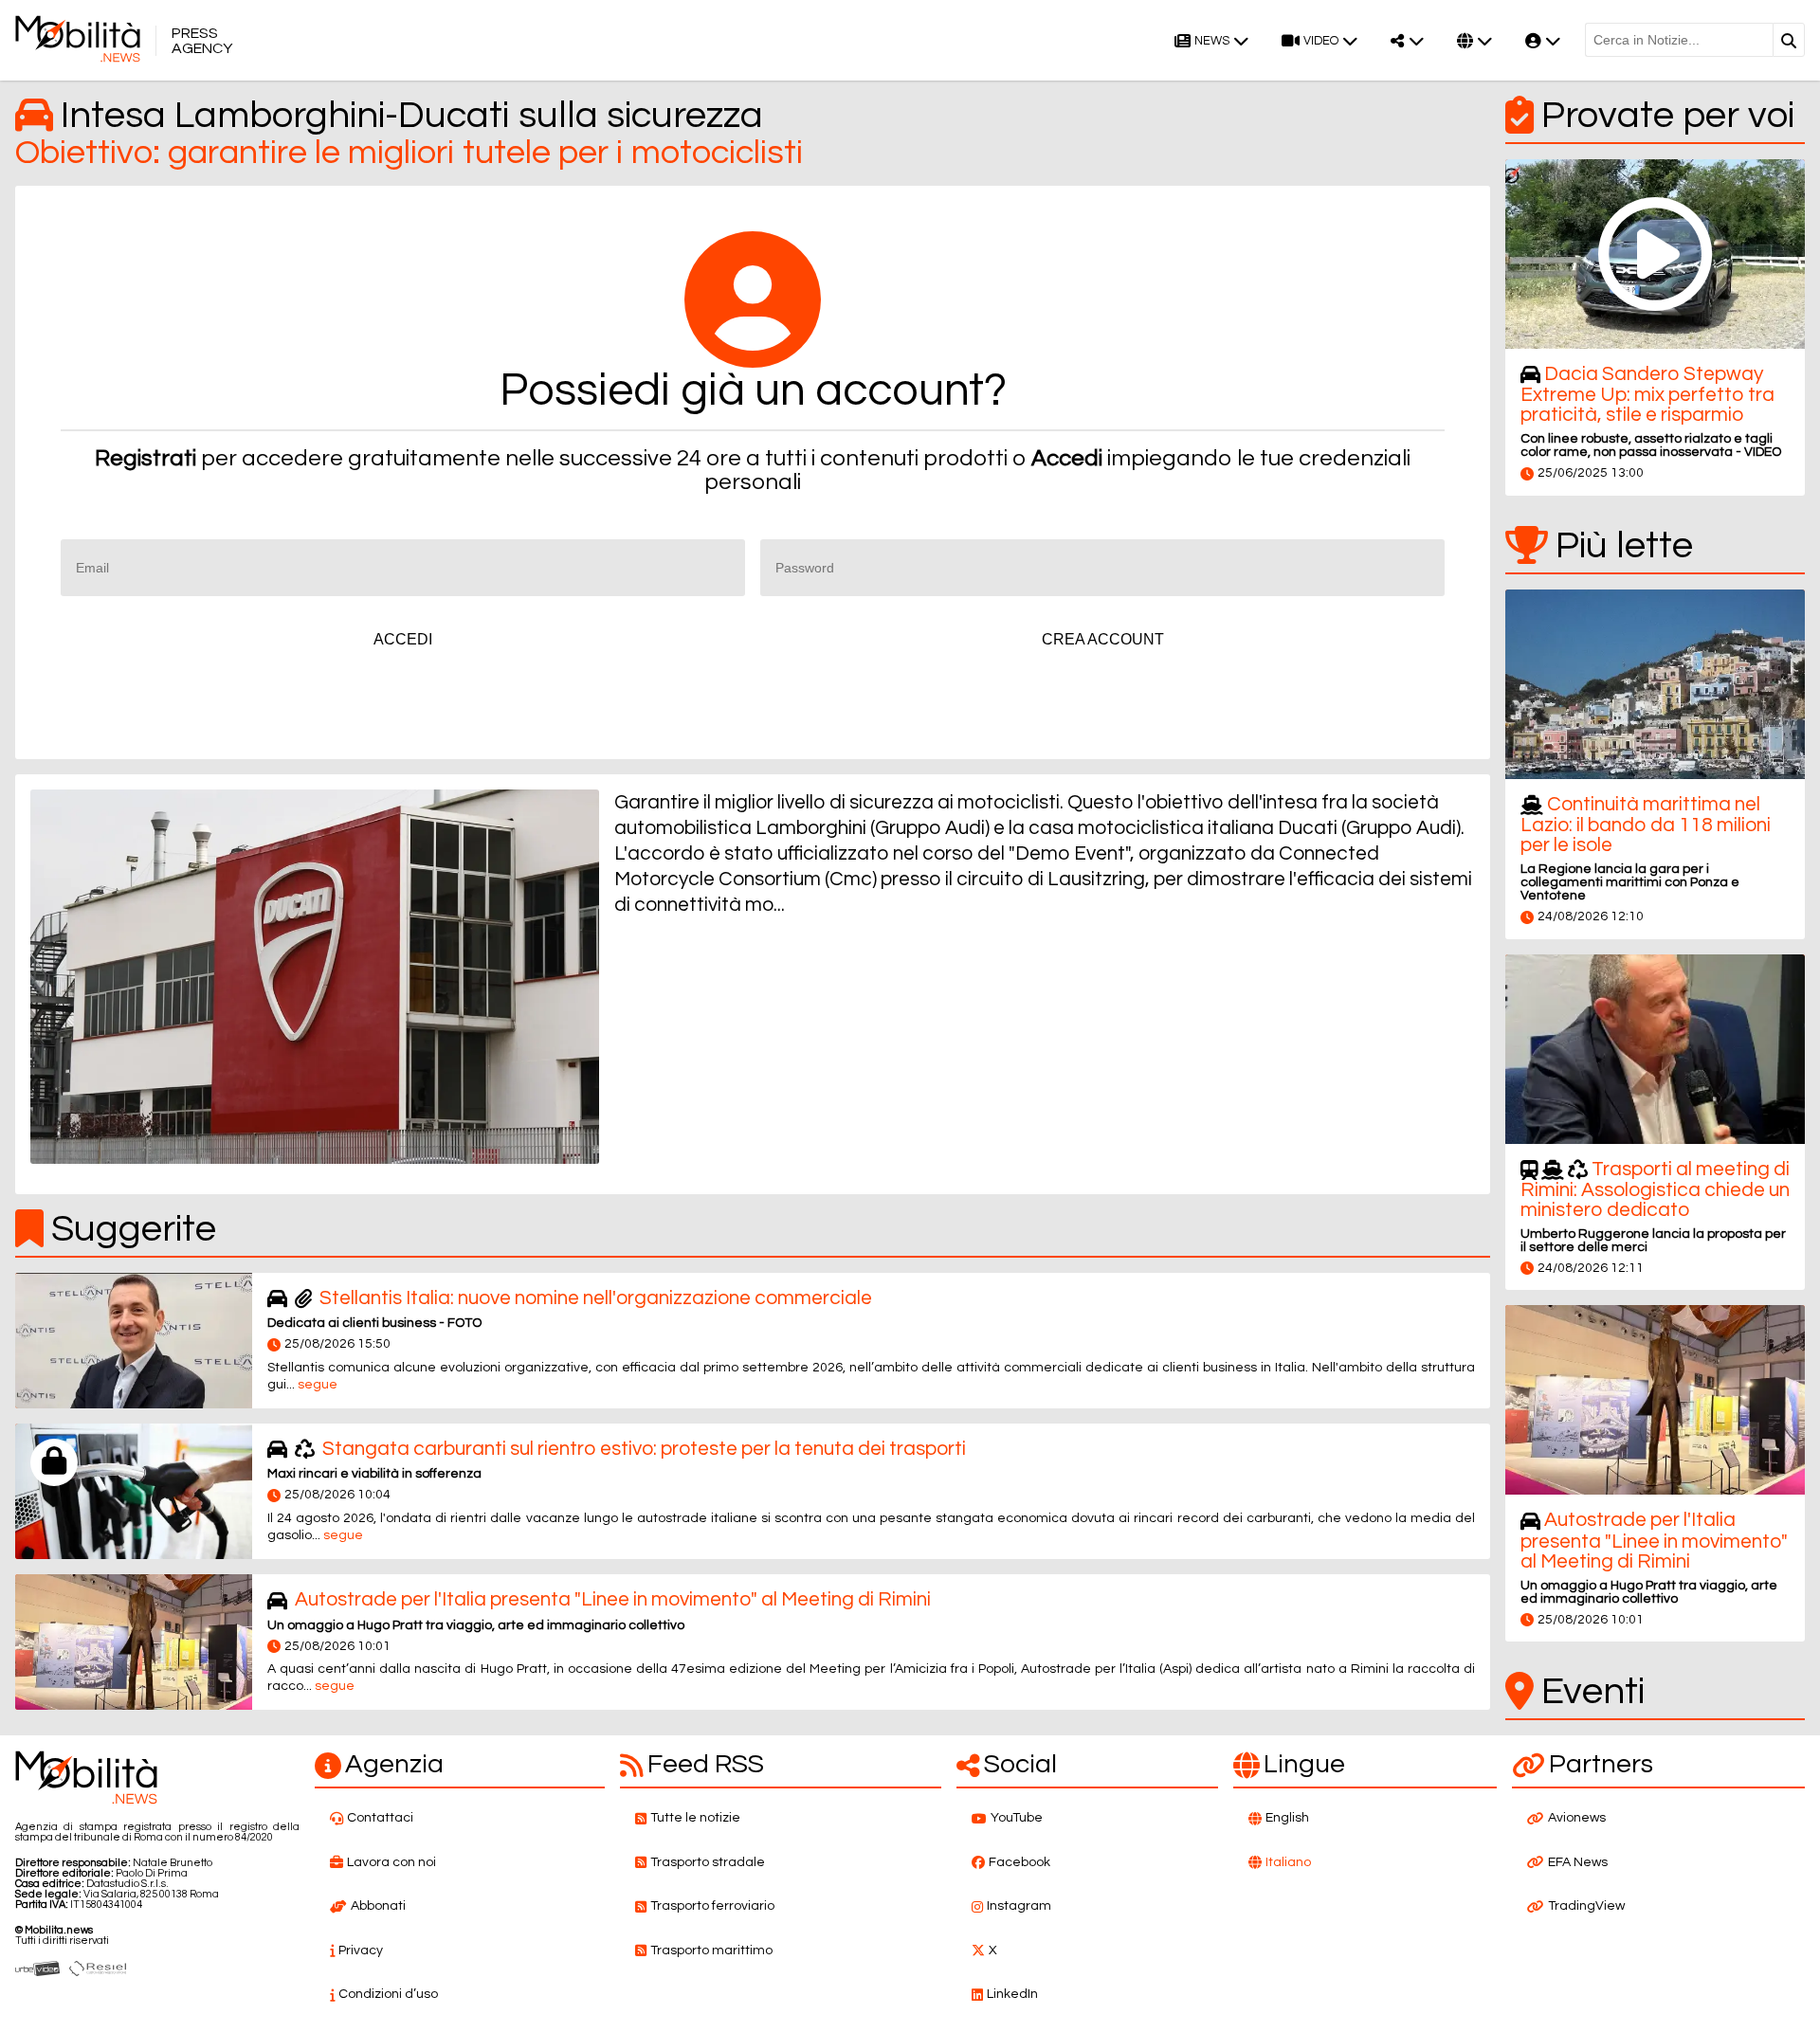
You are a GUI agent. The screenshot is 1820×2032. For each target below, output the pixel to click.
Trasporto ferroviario (712, 1906)
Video (1321, 41)
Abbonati (378, 1906)
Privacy (361, 1950)
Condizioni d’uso (388, 1994)
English (1287, 1818)
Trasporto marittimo (711, 1950)
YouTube (1017, 1818)
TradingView (1586, 1906)
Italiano (1288, 1862)
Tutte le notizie (695, 1818)
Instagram (1019, 1906)
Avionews (1577, 1818)
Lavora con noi (391, 1862)
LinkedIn (1012, 1994)
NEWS (1212, 41)
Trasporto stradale (708, 1862)
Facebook (1019, 1862)
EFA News (1578, 1862)
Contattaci (380, 1818)
